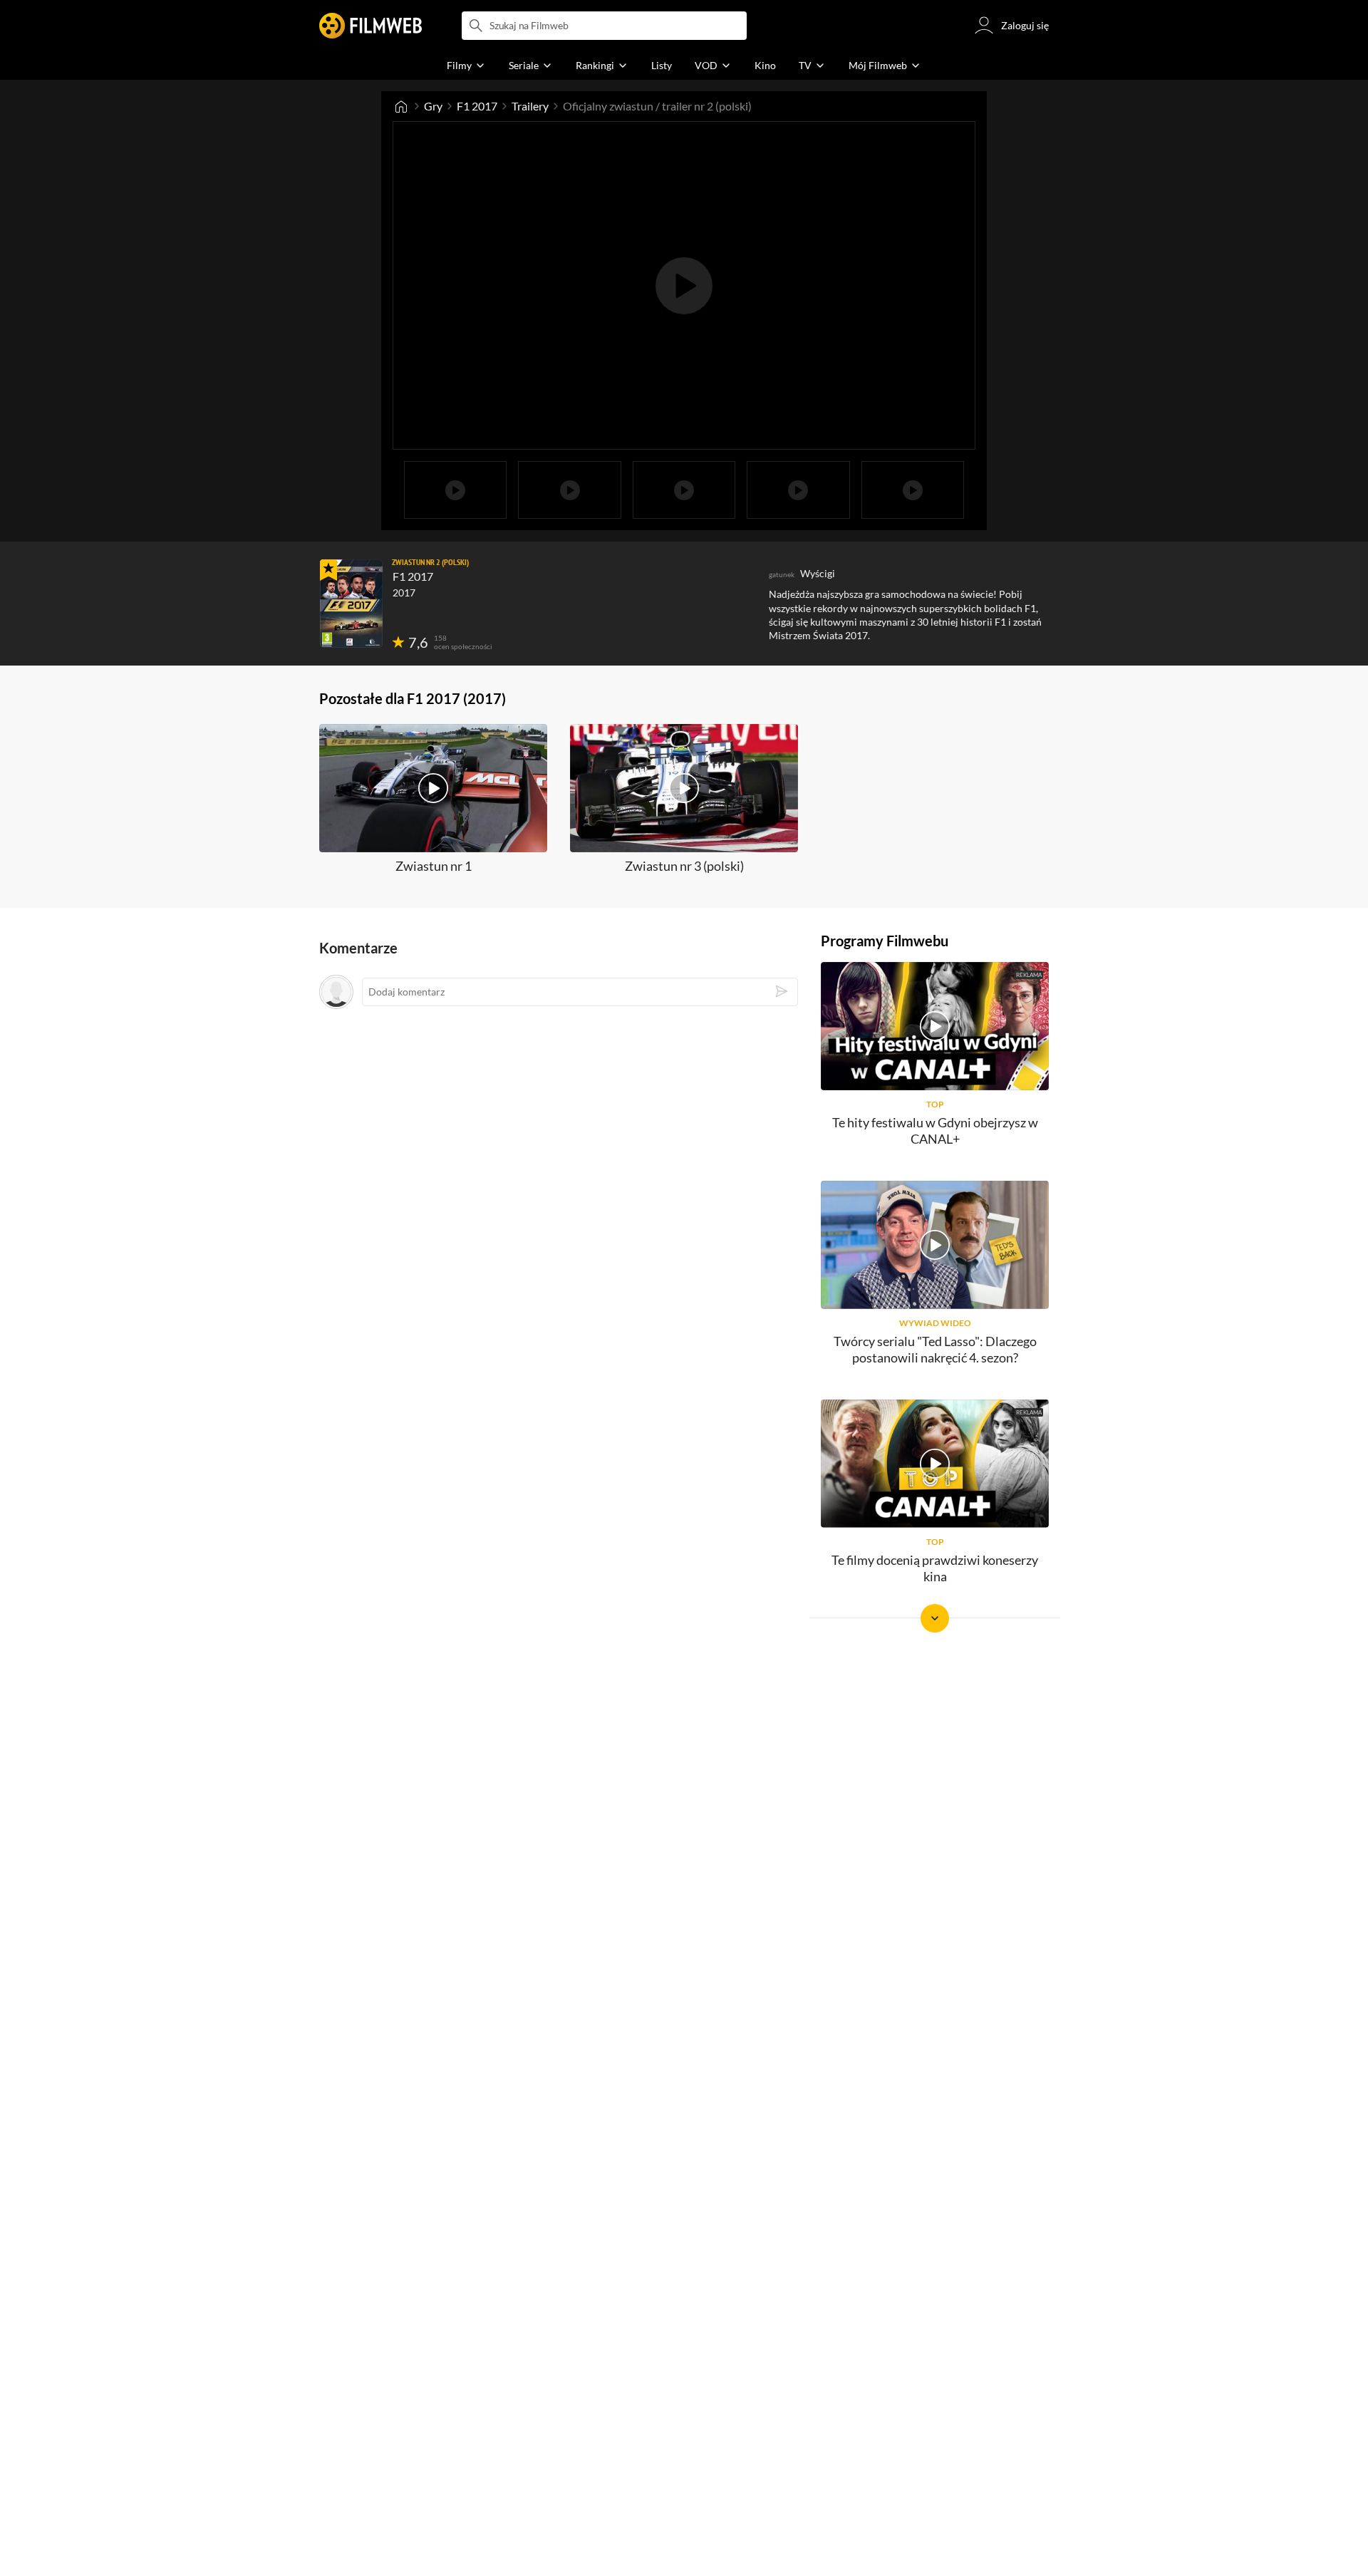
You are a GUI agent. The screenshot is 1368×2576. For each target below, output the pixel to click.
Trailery (530, 106)
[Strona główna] (401, 106)
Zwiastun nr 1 (434, 866)
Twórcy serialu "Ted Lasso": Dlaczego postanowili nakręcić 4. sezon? (935, 1349)
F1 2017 (477, 106)
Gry (433, 106)
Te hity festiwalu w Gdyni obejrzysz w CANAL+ (935, 1131)
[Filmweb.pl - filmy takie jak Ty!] (370, 26)
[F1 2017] (351, 604)
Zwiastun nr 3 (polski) (684, 866)
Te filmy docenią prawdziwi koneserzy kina (935, 1568)
